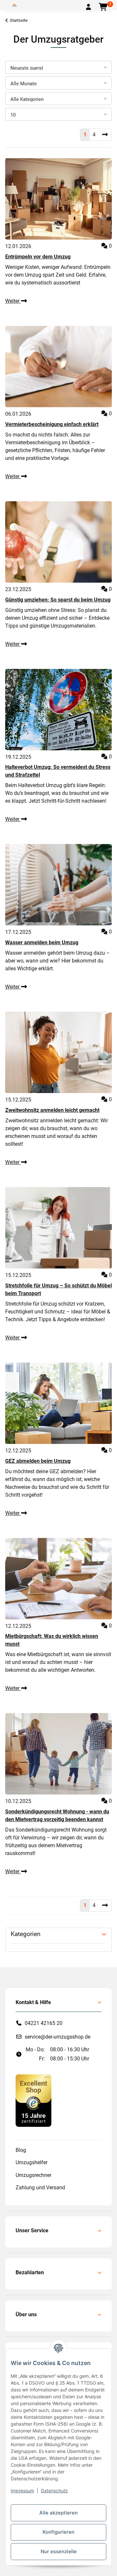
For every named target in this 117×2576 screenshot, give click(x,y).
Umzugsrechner (33, 2175)
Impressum (22, 2491)
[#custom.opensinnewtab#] (33, 2100)
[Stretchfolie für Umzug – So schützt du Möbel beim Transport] (58, 1228)
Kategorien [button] (26, 1934)
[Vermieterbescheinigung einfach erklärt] (58, 367)
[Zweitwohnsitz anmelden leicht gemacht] (58, 1052)
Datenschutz (54, 2491)
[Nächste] (105, 135)
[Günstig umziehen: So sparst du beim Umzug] (58, 542)
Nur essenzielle (59, 2551)
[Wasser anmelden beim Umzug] (58, 885)
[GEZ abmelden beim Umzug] (58, 1403)
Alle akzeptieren (58, 2513)
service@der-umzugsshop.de (58, 2037)
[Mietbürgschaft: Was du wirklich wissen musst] (58, 1579)
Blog (21, 2150)
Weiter (13, 301)
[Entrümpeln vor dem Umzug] (58, 199)
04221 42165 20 (44, 2023)
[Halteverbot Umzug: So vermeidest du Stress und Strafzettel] (58, 710)
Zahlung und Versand (40, 2188)
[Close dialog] (106, 1252)
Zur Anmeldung (58, 1317)
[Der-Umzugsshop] (14, 5)
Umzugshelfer (32, 2162)
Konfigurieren (58, 2532)
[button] (88, 7)
